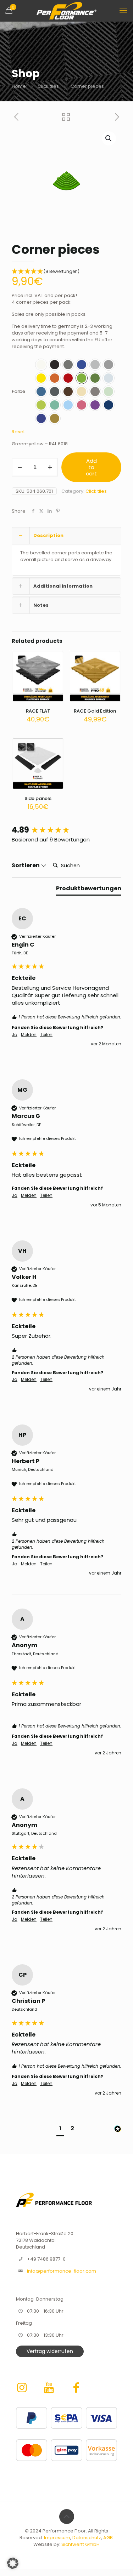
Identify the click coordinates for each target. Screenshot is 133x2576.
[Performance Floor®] (66, 11)
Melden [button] (29, 1035)
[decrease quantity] (20, 467)
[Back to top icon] (67, 2517)
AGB (108, 2538)
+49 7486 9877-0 (46, 2259)
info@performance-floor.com (62, 2271)
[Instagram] (23, 2387)
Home (19, 86)
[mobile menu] (123, 11)
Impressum (57, 2538)
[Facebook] (76, 2387)
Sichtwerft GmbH (81, 2544)
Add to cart (91, 467)
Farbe (18, 391)
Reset (18, 432)
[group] (66, 830)
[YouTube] (51, 2387)
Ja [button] (15, 1035)
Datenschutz (87, 2538)
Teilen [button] (46, 1035)
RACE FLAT (38, 711)
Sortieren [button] (26, 866)
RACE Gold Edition (95, 711)
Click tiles (48, 86)
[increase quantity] (50, 467)
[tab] (89, 890)
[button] (109, 138)
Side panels (38, 798)
